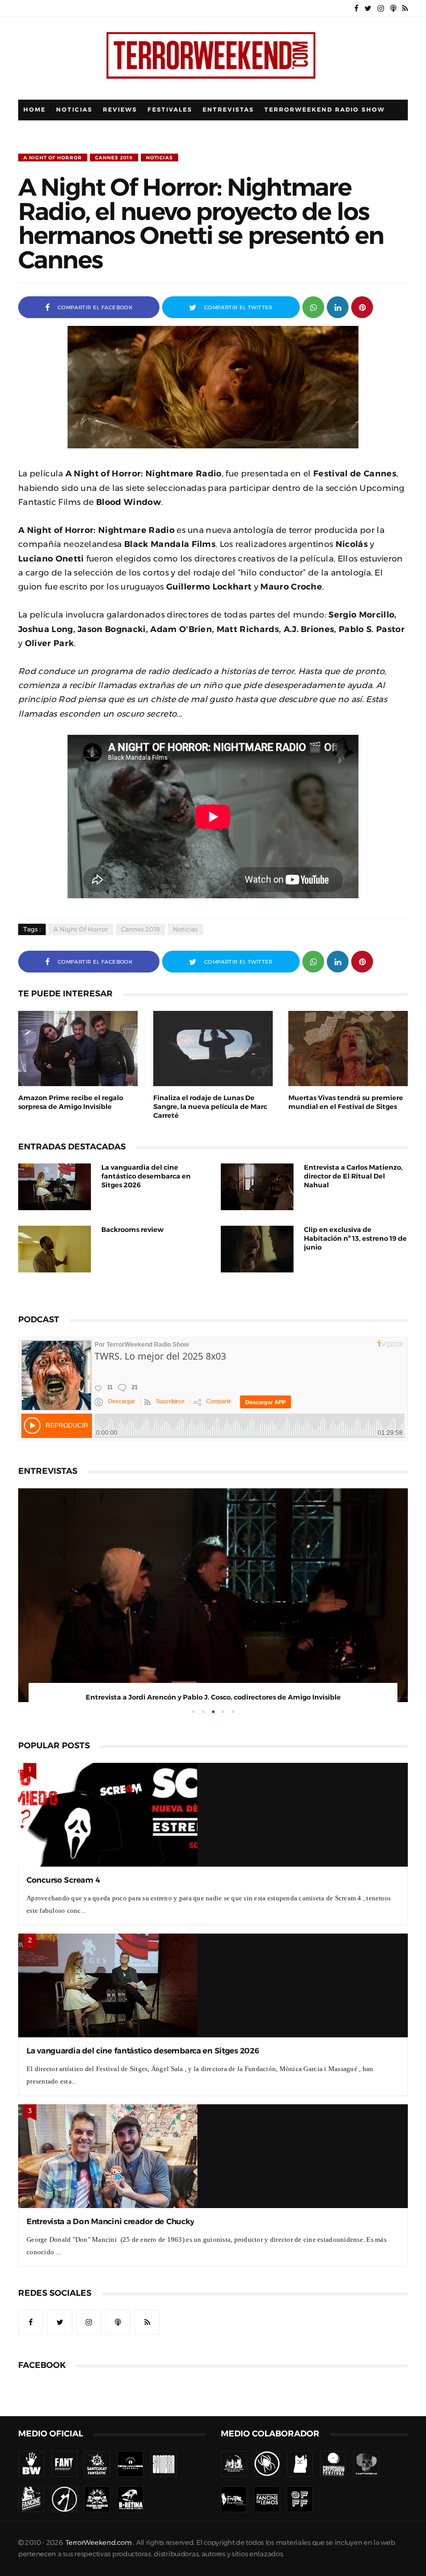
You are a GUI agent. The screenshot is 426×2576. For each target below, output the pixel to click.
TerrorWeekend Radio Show (325, 110)
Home (35, 110)
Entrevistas (228, 110)
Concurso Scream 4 (63, 1880)
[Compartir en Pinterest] (362, 306)
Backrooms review (132, 1230)
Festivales (170, 110)
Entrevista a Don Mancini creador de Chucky (110, 2221)
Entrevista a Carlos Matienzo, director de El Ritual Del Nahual (353, 1176)
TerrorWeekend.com (98, 2543)
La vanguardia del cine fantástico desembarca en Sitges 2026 (146, 1176)
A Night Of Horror (53, 157)
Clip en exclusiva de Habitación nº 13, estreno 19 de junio (355, 1238)
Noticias (74, 110)
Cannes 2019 (114, 157)
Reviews (120, 110)
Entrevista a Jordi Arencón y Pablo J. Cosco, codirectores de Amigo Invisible (213, 1697)
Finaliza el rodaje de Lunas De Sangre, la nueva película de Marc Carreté (210, 1107)
